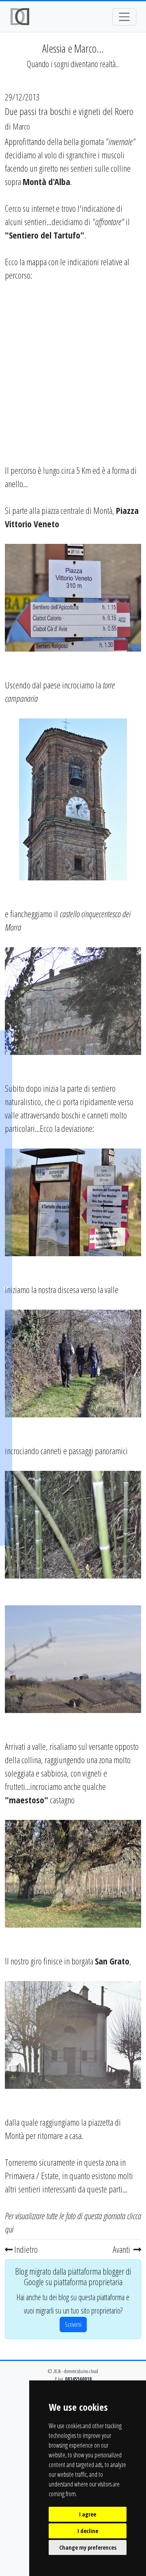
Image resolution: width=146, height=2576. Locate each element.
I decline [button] (88, 2531)
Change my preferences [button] (88, 2547)
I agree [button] (88, 2514)
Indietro (25, 2249)
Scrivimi (73, 2325)
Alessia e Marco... (73, 48)
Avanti (122, 2249)
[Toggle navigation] (124, 17)
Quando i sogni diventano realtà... (73, 64)
